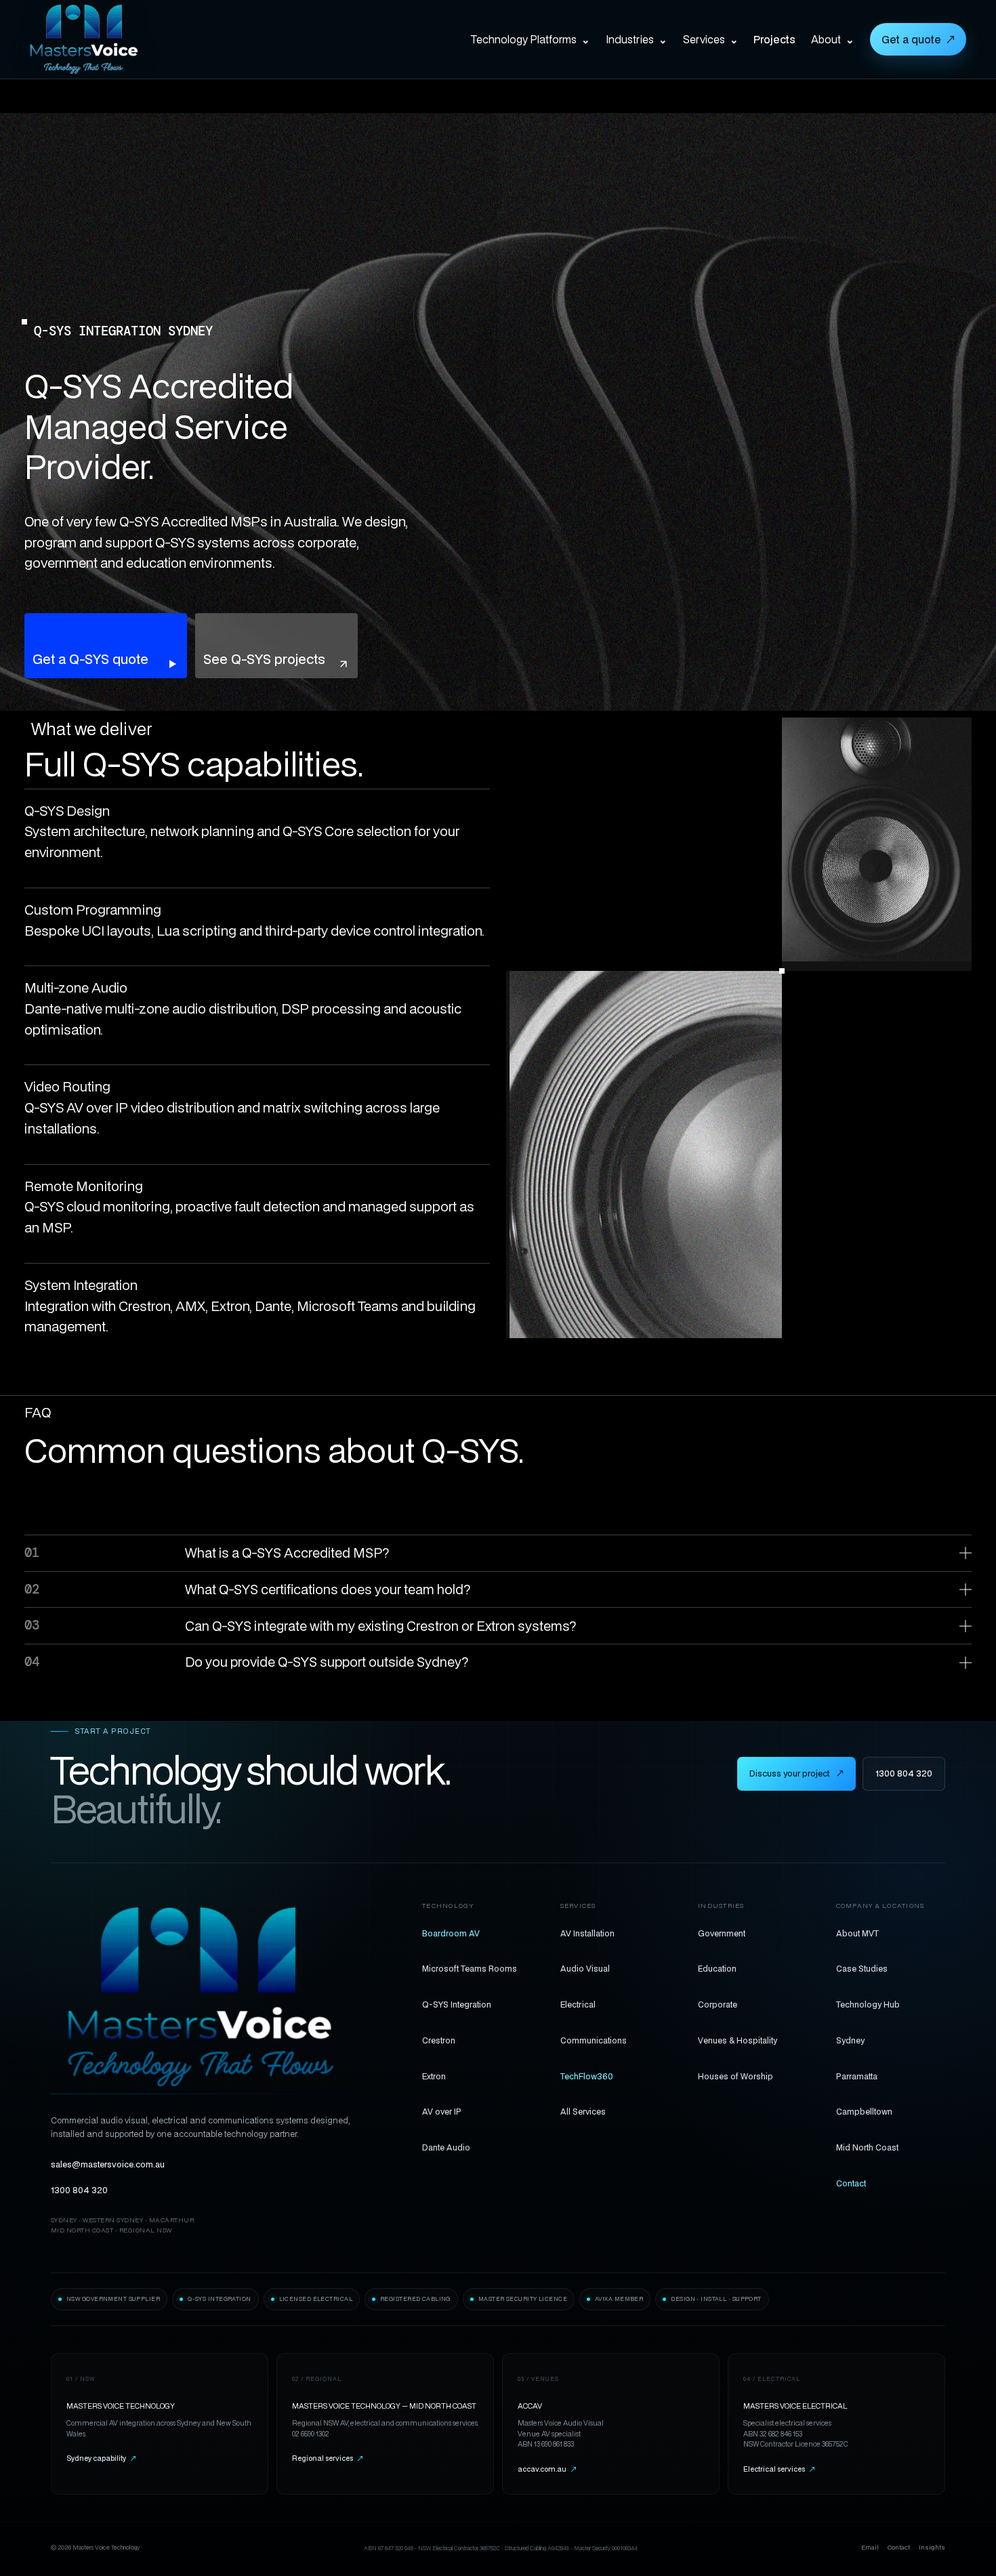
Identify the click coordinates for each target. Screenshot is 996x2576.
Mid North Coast (867, 2147)
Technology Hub (868, 2004)
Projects (774, 39)
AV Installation (587, 1933)
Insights (932, 2547)
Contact (851, 2183)
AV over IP (442, 2111)
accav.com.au (547, 2469)
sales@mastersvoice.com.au (108, 2164)
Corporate (718, 2004)
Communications (594, 2040)
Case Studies (862, 1968)
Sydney (850, 2040)
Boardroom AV (451, 1933)
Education (717, 1968)
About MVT (857, 1933)
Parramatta (857, 2076)
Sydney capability (101, 2458)
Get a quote (918, 39)
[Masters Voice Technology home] (104, 39)
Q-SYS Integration (457, 2004)
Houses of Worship (735, 2076)
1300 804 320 (904, 1773)
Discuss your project (796, 1773)
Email (870, 2547)
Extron (434, 2076)
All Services (583, 2111)
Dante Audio (446, 2147)
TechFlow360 (587, 2076)
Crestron (439, 2040)
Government (722, 1933)
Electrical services (779, 2469)
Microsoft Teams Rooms (470, 1968)
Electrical (578, 2004)
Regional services (328, 2458)
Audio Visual (585, 1968)
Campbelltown (864, 2111)
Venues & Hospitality (738, 2040)
